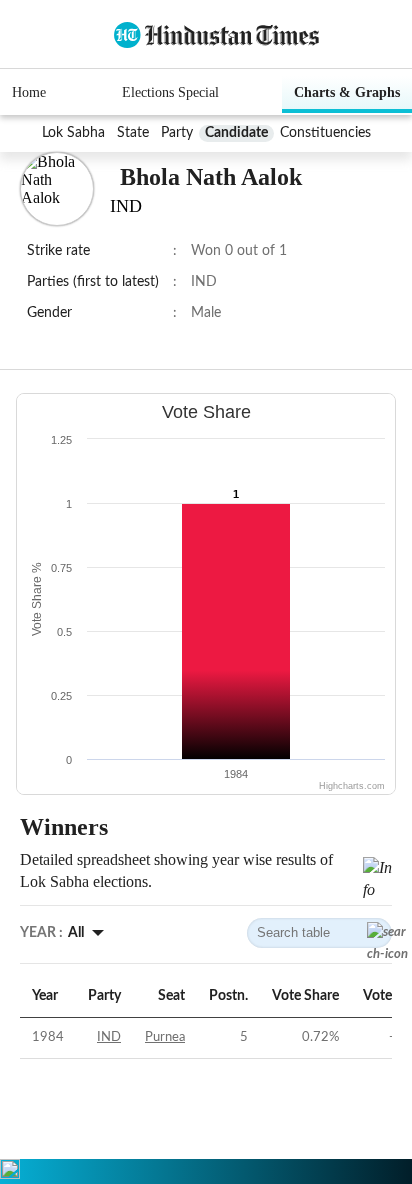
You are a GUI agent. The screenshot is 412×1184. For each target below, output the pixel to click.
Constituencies (325, 133)
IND (109, 1037)
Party (177, 133)
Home (29, 92)
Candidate (236, 133)
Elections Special (170, 92)
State (133, 133)
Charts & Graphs (347, 92)
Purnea (165, 1037)
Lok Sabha (73, 133)
